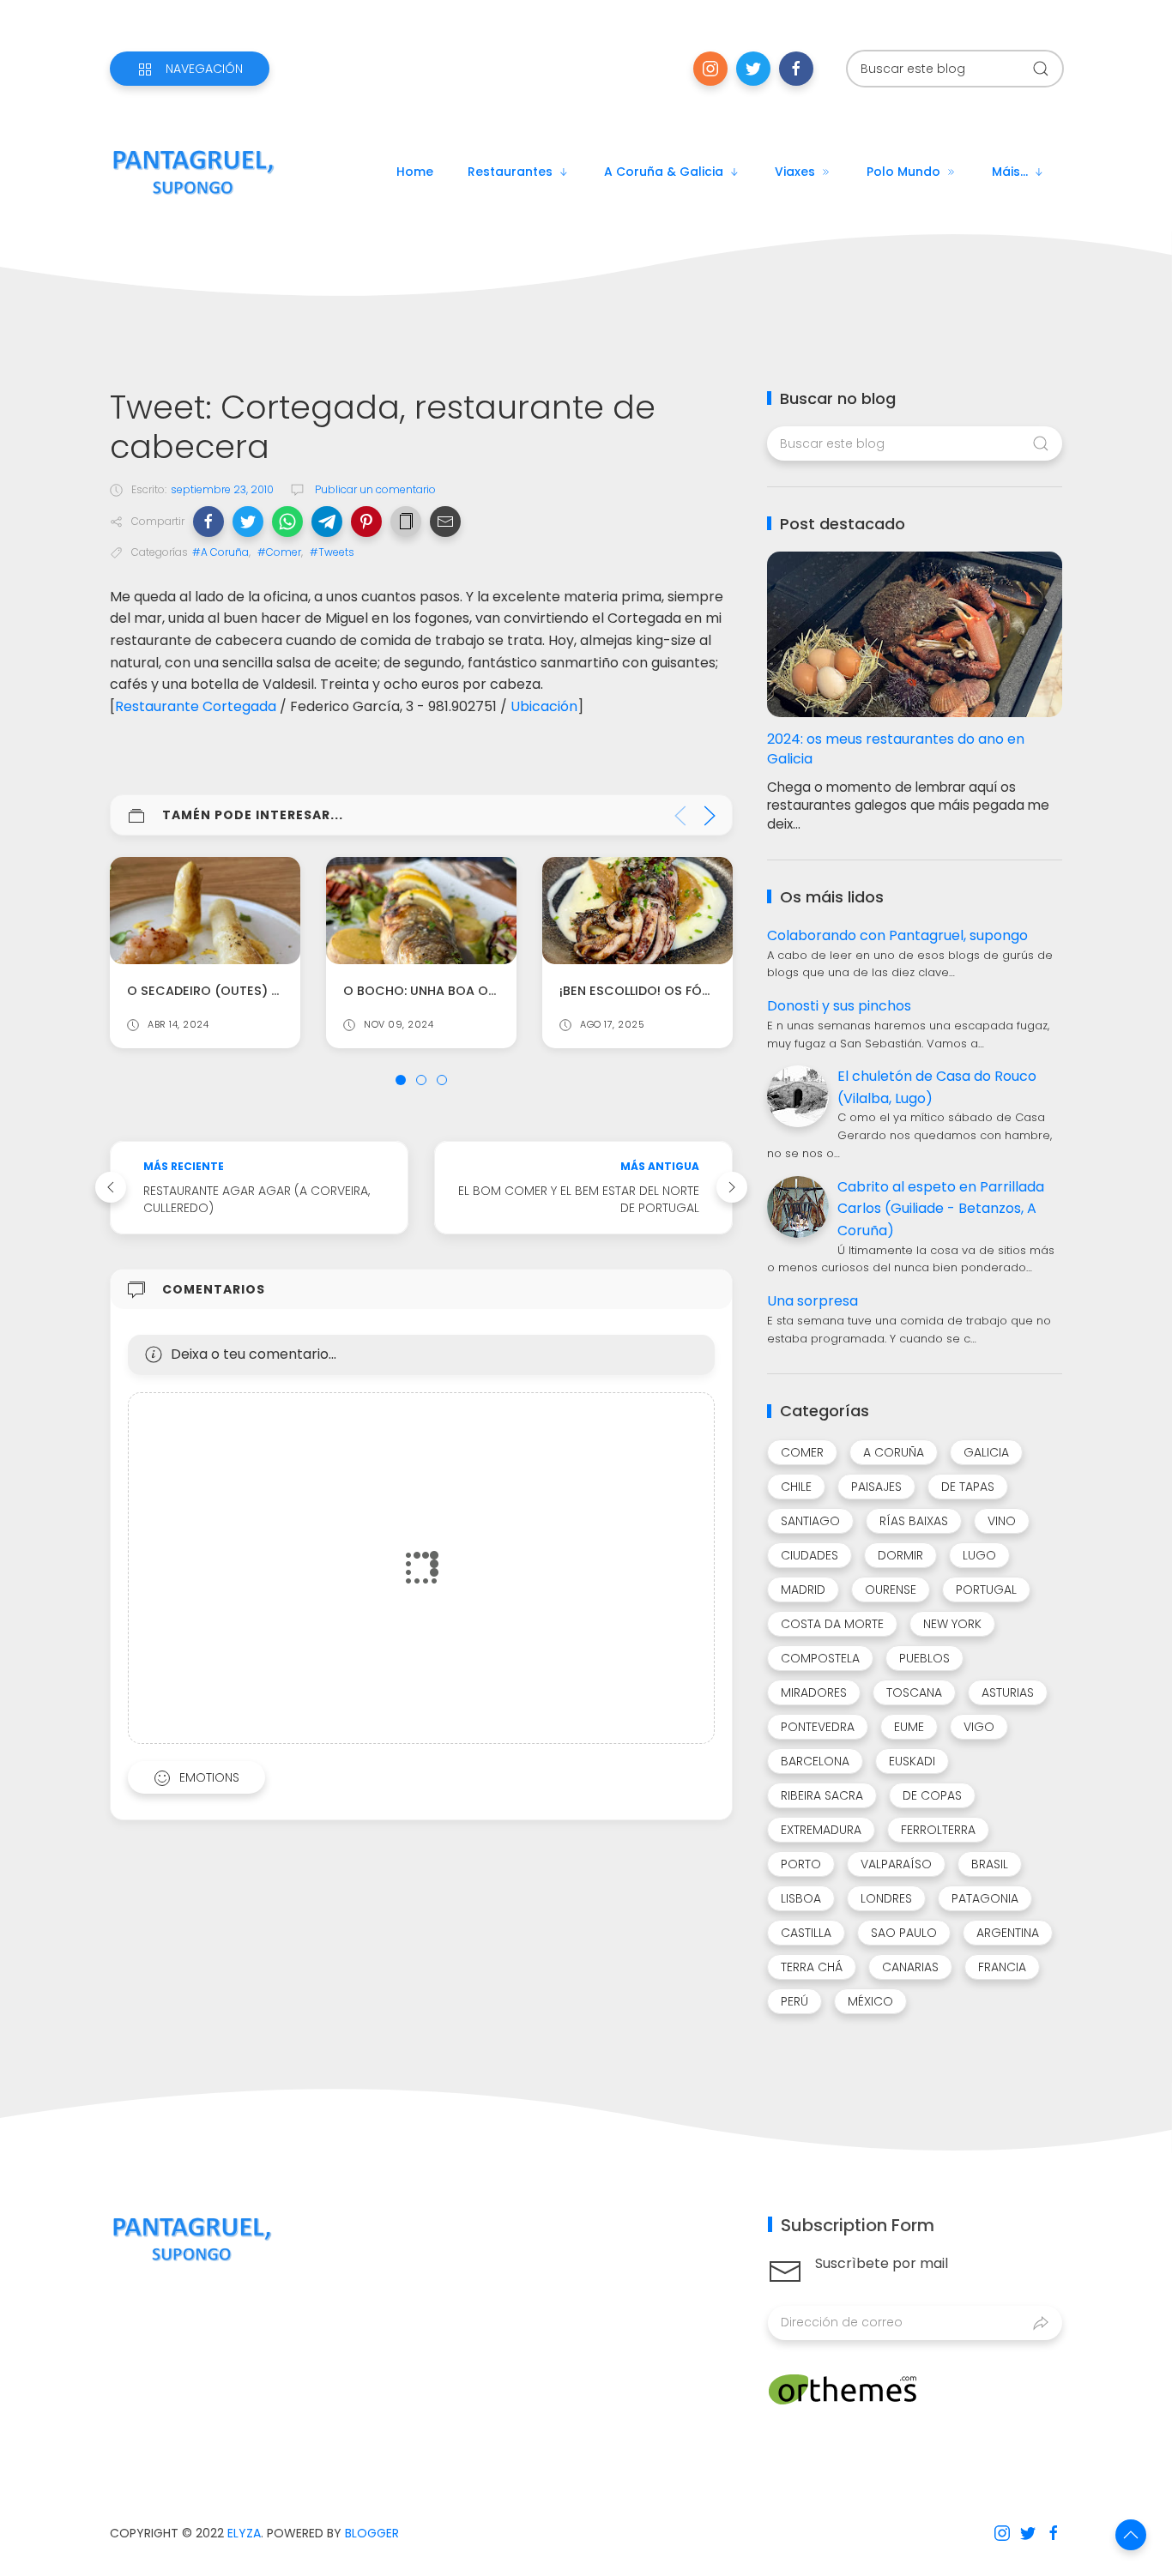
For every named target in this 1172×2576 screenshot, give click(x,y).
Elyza (244, 2533)
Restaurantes (510, 172)
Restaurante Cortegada (196, 706)
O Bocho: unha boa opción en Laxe (245, 992)
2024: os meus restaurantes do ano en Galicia (896, 749)
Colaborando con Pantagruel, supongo (897, 935)
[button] (208, 522)
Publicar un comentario (374, 489)
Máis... (1010, 172)
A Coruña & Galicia (664, 172)
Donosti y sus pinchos (839, 1006)
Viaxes (795, 172)
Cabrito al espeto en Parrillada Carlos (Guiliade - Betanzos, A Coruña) (941, 1209)
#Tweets (332, 552)
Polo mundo (903, 172)
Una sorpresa (813, 1301)
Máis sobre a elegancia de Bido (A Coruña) (706, 992)
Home (415, 172)
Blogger (372, 2533)
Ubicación (544, 706)
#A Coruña (221, 552)
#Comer (279, 552)
